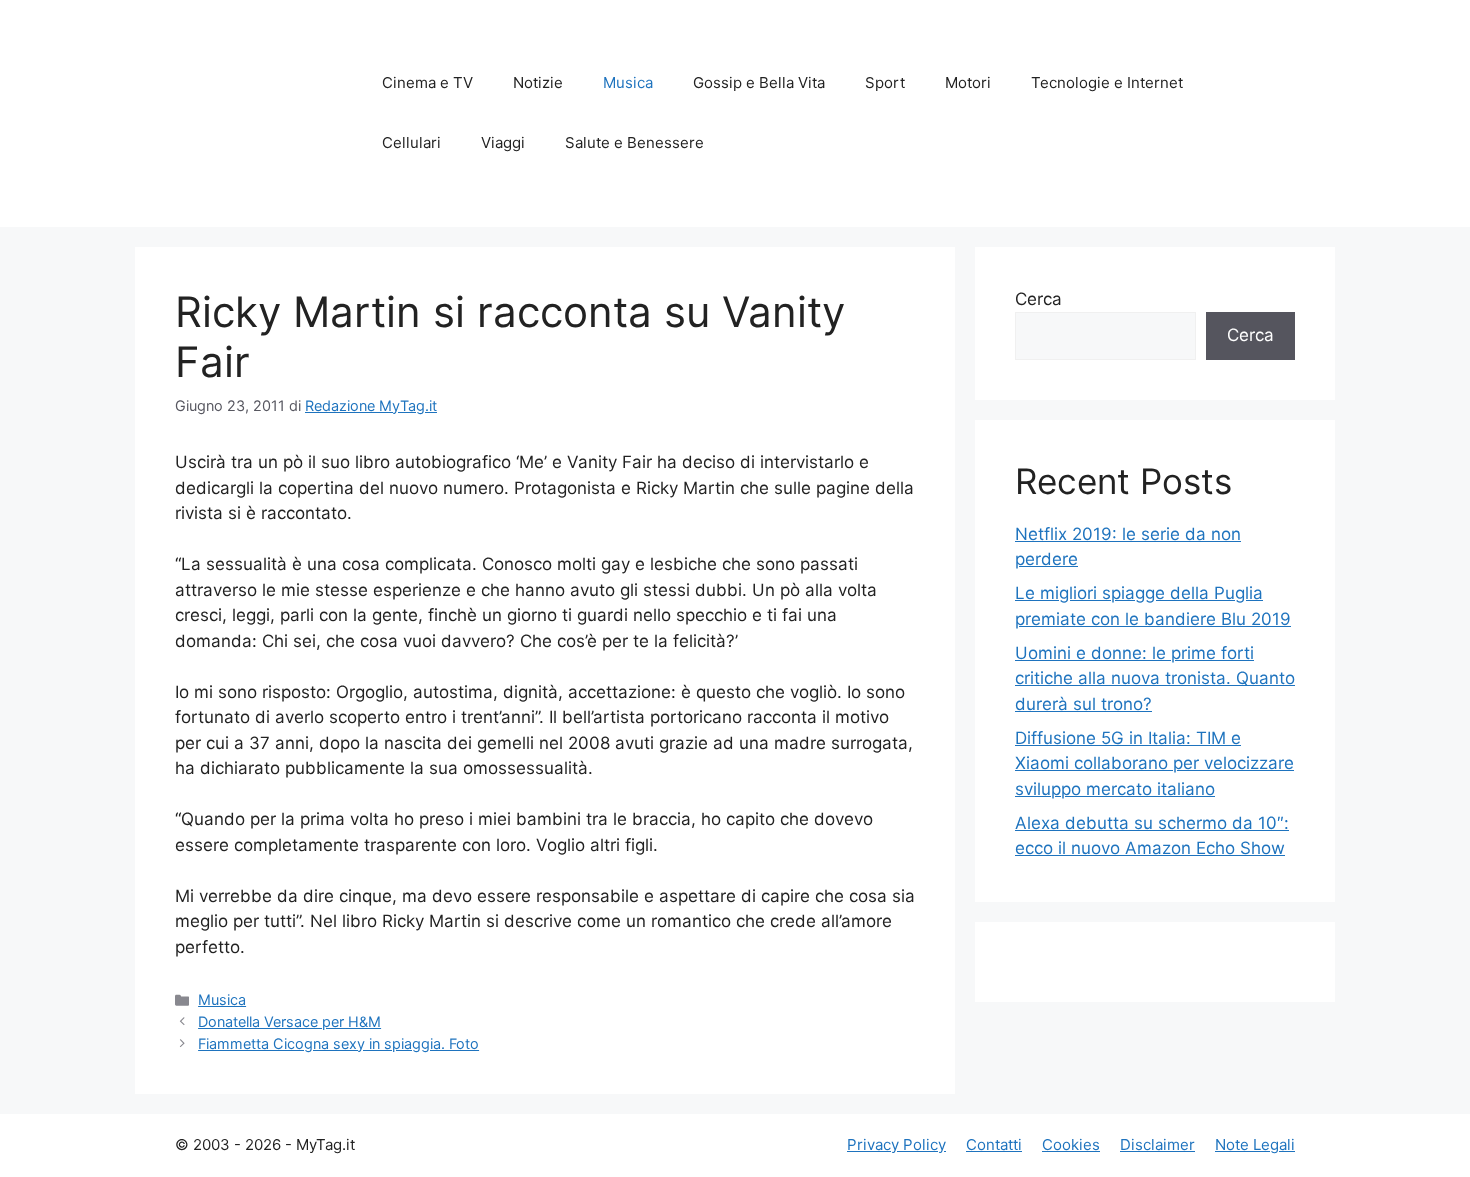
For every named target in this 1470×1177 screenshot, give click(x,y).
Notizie (538, 82)
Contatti (994, 1144)
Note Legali (1255, 1144)
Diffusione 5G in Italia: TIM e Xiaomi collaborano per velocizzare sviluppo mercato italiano (1154, 763)
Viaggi (503, 142)
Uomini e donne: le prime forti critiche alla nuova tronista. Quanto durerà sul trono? (1155, 678)
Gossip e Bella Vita (759, 82)
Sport (885, 82)
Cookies (1071, 1144)
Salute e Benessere (634, 142)
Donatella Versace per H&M (289, 1021)
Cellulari (411, 142)
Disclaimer (1157, 1144)
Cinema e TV (427, 82)
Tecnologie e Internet (1107, 82)
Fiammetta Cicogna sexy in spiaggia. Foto (338, 1043)
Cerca (1038, 299)
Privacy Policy (896, 1144)
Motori (968, 82)
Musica (628, 82)
